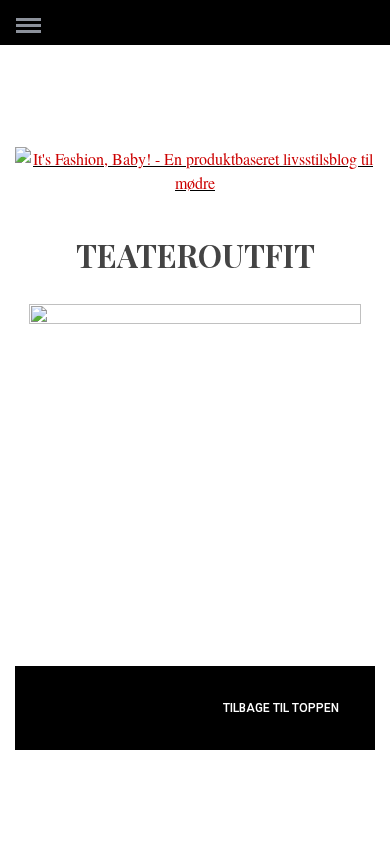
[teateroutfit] (194, 317)
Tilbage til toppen (282, 708)
